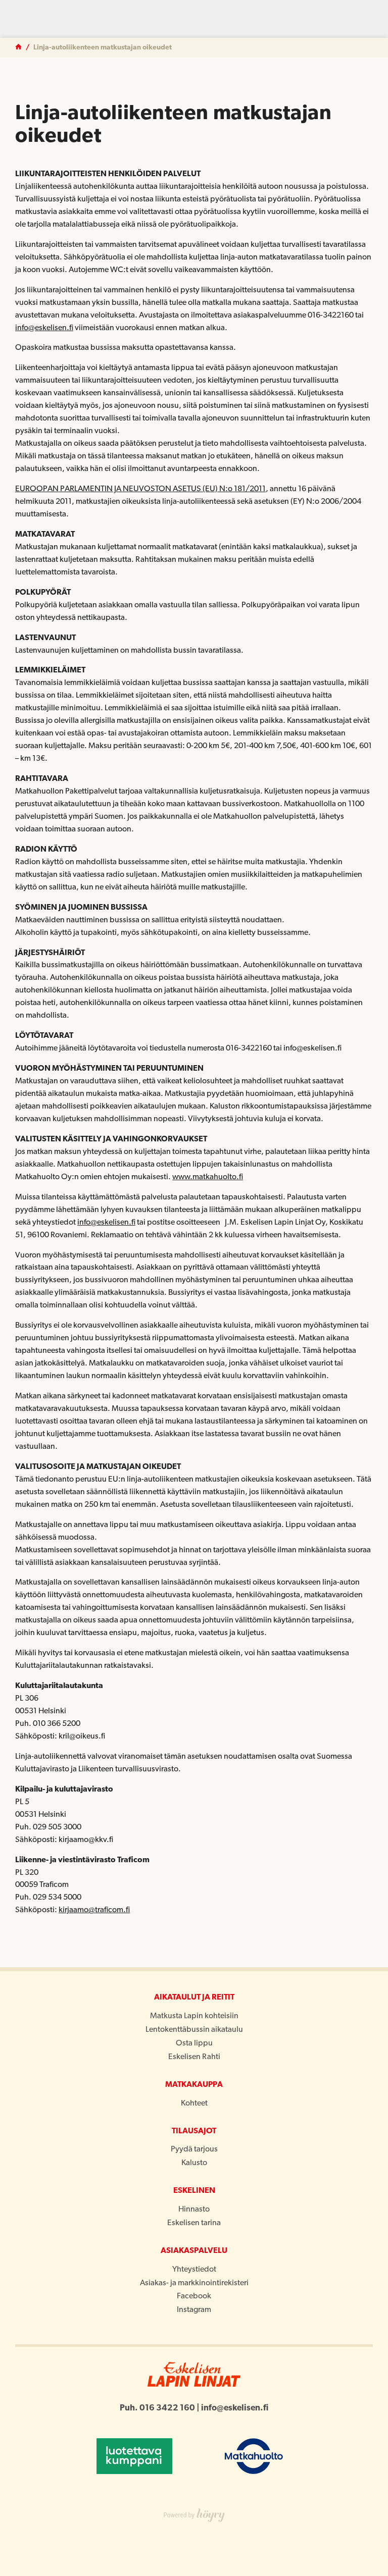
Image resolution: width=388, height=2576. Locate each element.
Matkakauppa (194, 2085)
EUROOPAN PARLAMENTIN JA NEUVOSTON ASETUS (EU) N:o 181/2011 (140, 489)
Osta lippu (194, 2043)
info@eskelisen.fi (44, 328)
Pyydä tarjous (194, 2149)
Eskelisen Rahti (194, 2057)
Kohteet (194, 2104)
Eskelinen (194, 2191)
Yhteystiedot (194, 2270)
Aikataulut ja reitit (194, 1997)
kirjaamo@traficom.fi (94, 1910)
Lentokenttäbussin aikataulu (194, 2030)
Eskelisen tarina (194, 2223)
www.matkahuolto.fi (208, 1177)
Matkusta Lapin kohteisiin (194, 2016)
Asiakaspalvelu (194, 2251)
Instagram (194, 2310)
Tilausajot (194, 2131)
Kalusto (194, 2163)
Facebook (194, 2296)
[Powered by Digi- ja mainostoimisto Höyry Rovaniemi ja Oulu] (194, 2513)
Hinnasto (194, 2210)
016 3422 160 (167, 2408)
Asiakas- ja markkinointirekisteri (194, 2283)
